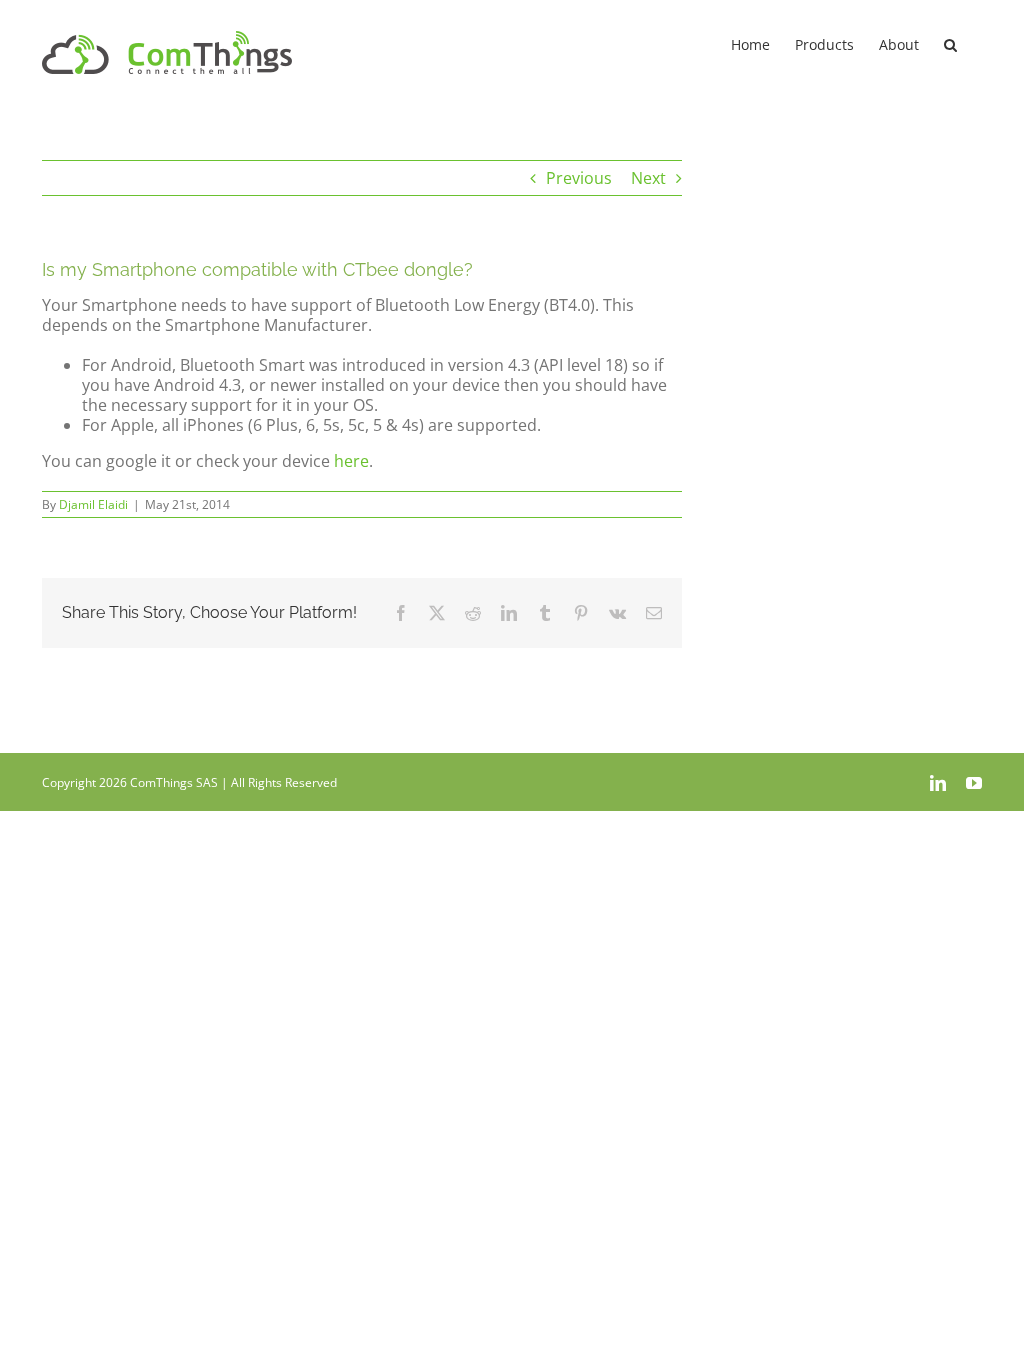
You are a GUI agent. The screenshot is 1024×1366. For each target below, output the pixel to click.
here (351, 461)
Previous (579, 178)
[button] (950, 43)
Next (648, 178)
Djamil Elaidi (93, 504)
